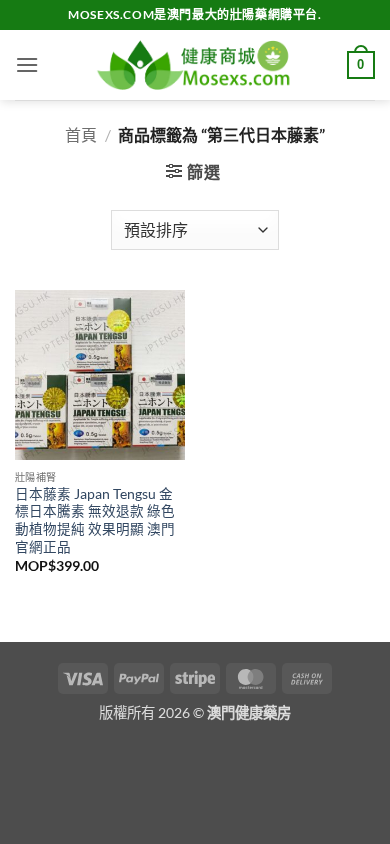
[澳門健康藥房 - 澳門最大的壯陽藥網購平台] (195, 65)
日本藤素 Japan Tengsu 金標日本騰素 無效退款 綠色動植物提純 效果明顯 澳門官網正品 (95, 520)
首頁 (81, 134)
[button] (27, 64)
